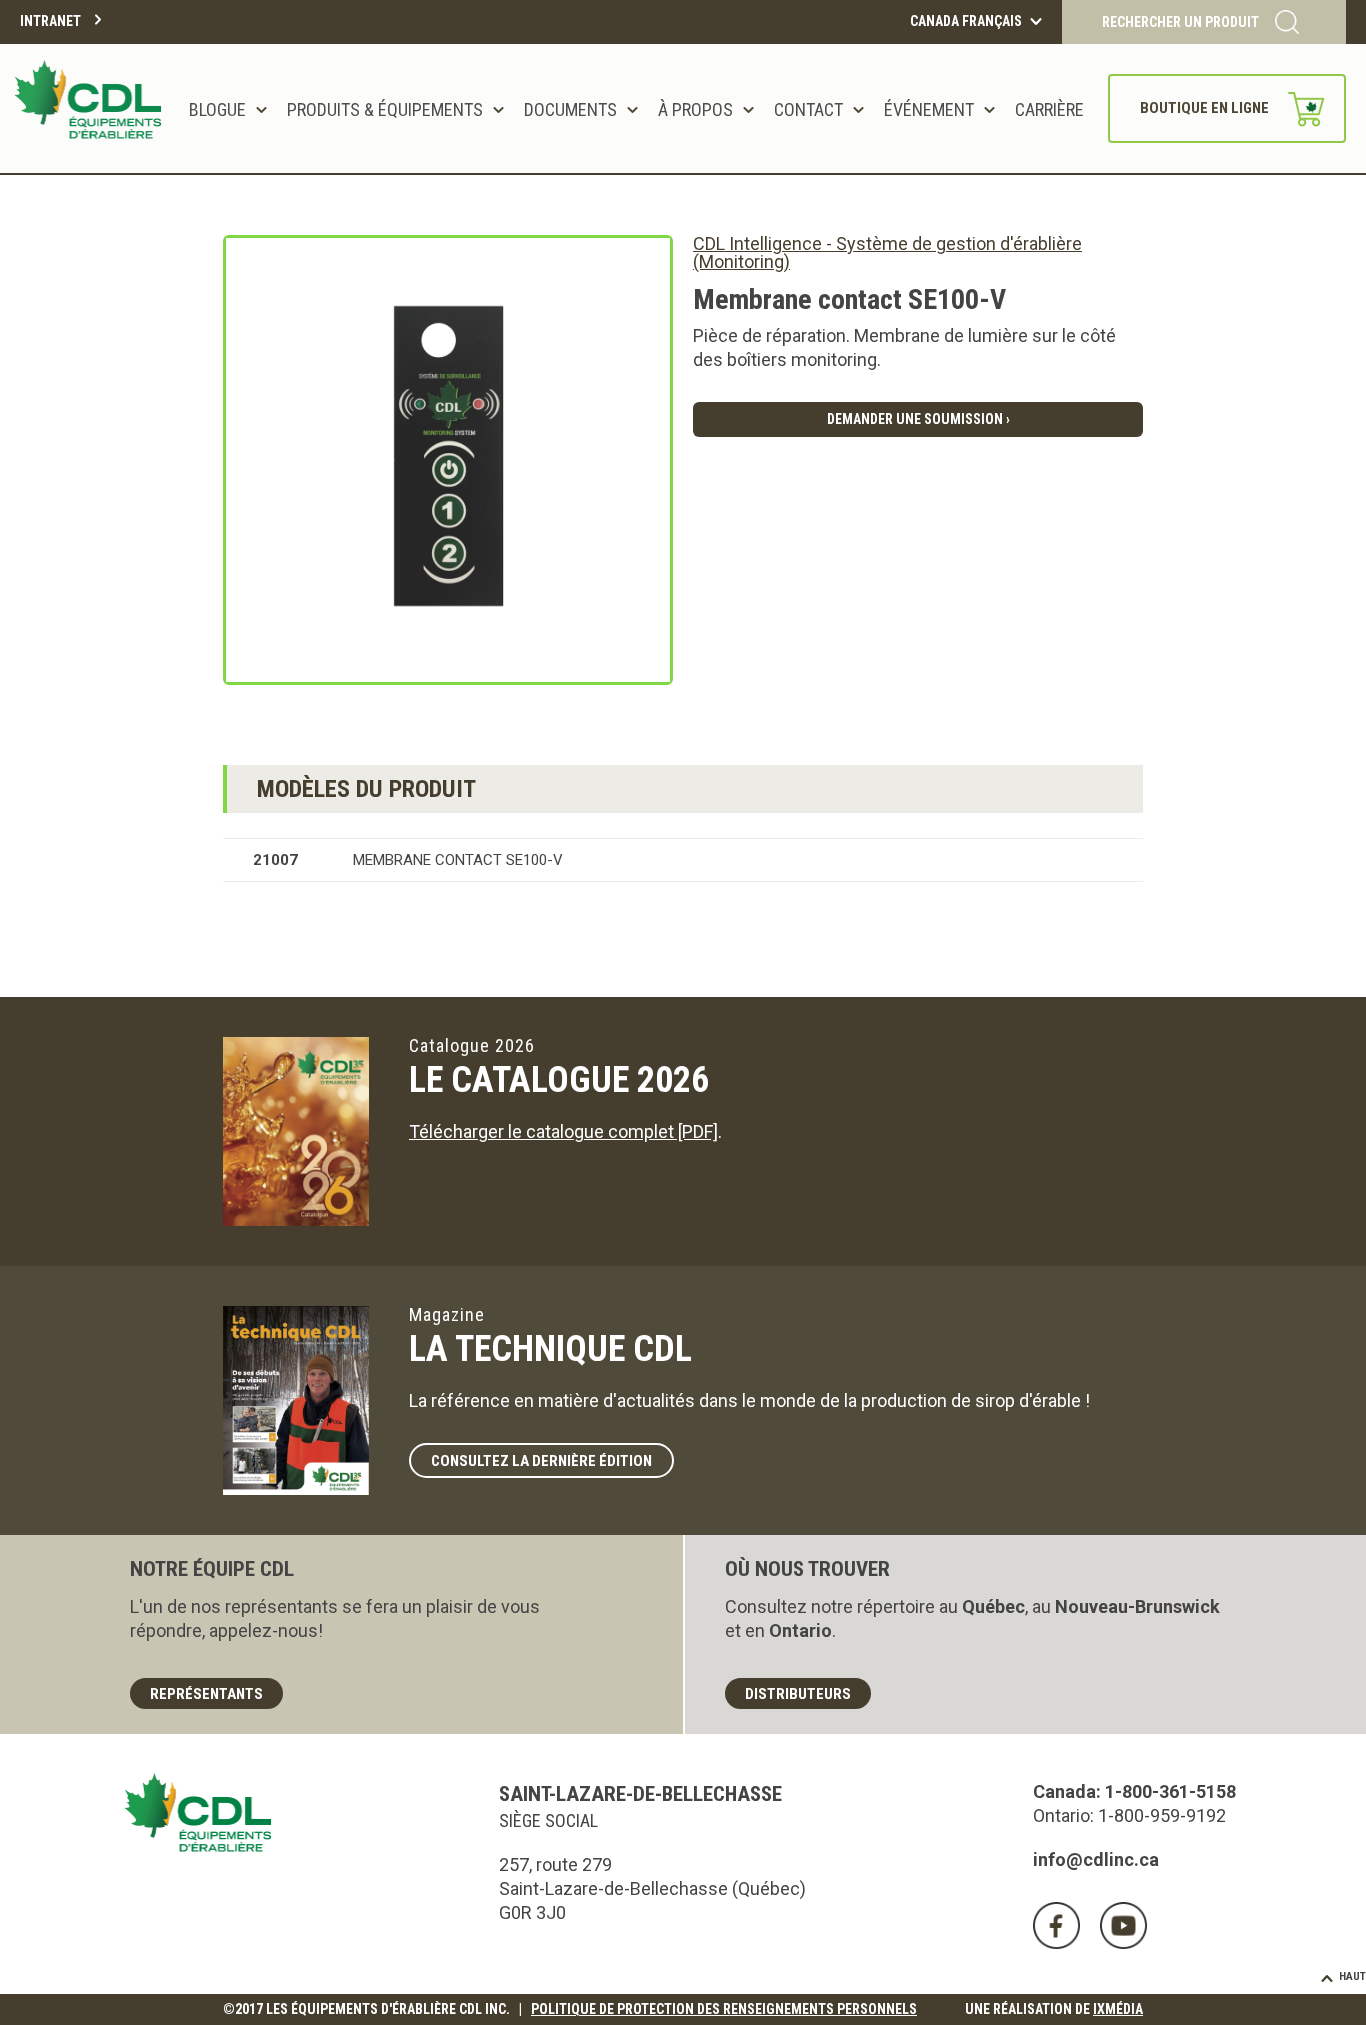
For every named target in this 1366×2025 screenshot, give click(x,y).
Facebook (1056, 1925)
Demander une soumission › (918, 419)
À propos (695, 109)
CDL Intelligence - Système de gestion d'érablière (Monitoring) (887, 253)
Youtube (1123, 1925)
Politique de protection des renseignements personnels (724, 2009)
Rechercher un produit (1180, 22)
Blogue (217, 109)
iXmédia (1118, 2009)
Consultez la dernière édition (541, 1461)
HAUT (1352, 1976)
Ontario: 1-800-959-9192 (1129, 1815)
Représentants (206, 1694)
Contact (808, 109)
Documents (570, 109)
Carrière (1049, 109)
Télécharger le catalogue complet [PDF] (563, 1131)
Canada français (966, 21)
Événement (929, 109)
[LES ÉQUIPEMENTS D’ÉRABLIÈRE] (91, 108)
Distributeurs (798, 1694)
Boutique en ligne (1204, 108)
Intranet (50, 21)
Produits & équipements (385, 109)
